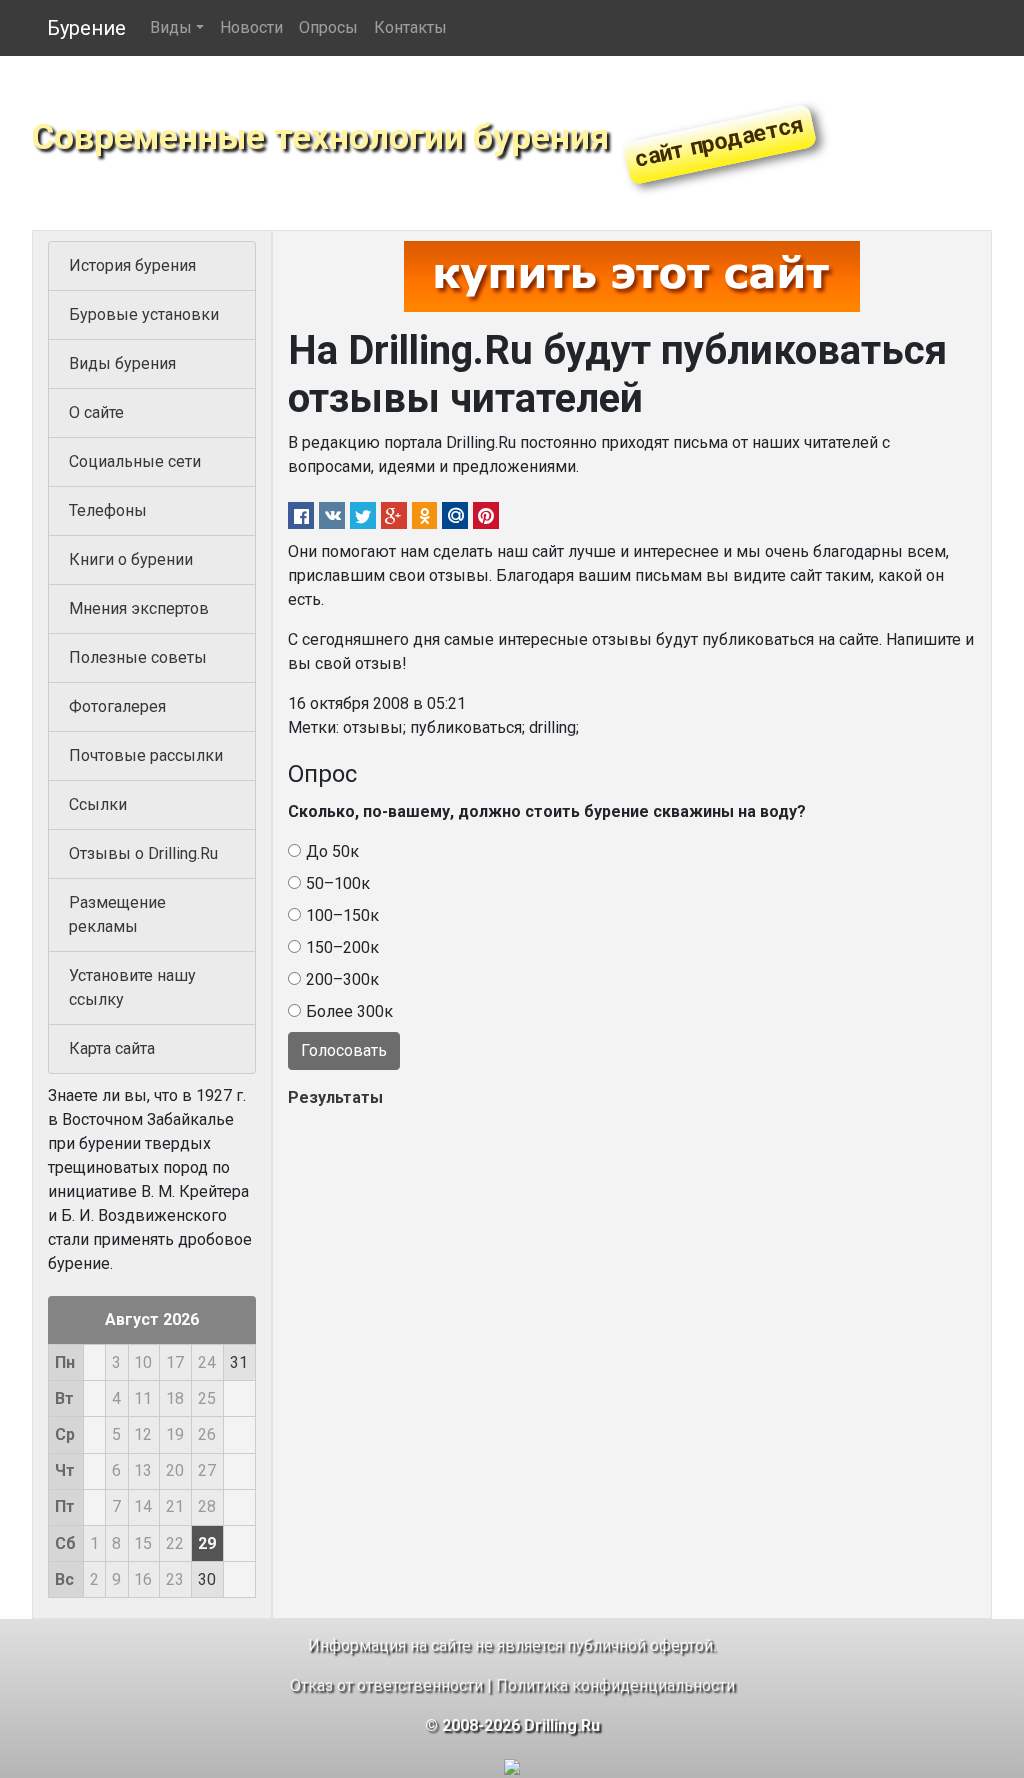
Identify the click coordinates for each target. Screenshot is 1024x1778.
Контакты (410, 27)
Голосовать (344, 1050)
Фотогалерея (117, 706)
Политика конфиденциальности (615, 1685)
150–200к (342, 947)
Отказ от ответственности (386, 1685)
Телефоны (108, 510)
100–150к (342, 915)
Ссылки (98, 804)
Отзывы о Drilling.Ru (143, 853)
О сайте (96, 412)
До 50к (332, 851)
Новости (251, 27)
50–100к (338, 883)
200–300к (342, 979)
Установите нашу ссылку (132, 987)
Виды (171, 27)
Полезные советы (138, 657)
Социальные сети (135, 461)
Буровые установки (144, 314)
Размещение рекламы (117, 914)
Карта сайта (112, 1048)
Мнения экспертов (139, 608)
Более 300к (349, 1011)
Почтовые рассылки (146, 755)
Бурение (86, 28)
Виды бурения (122, 363)
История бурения (132, 265)
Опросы (328, 27)
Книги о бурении (131, 559)
